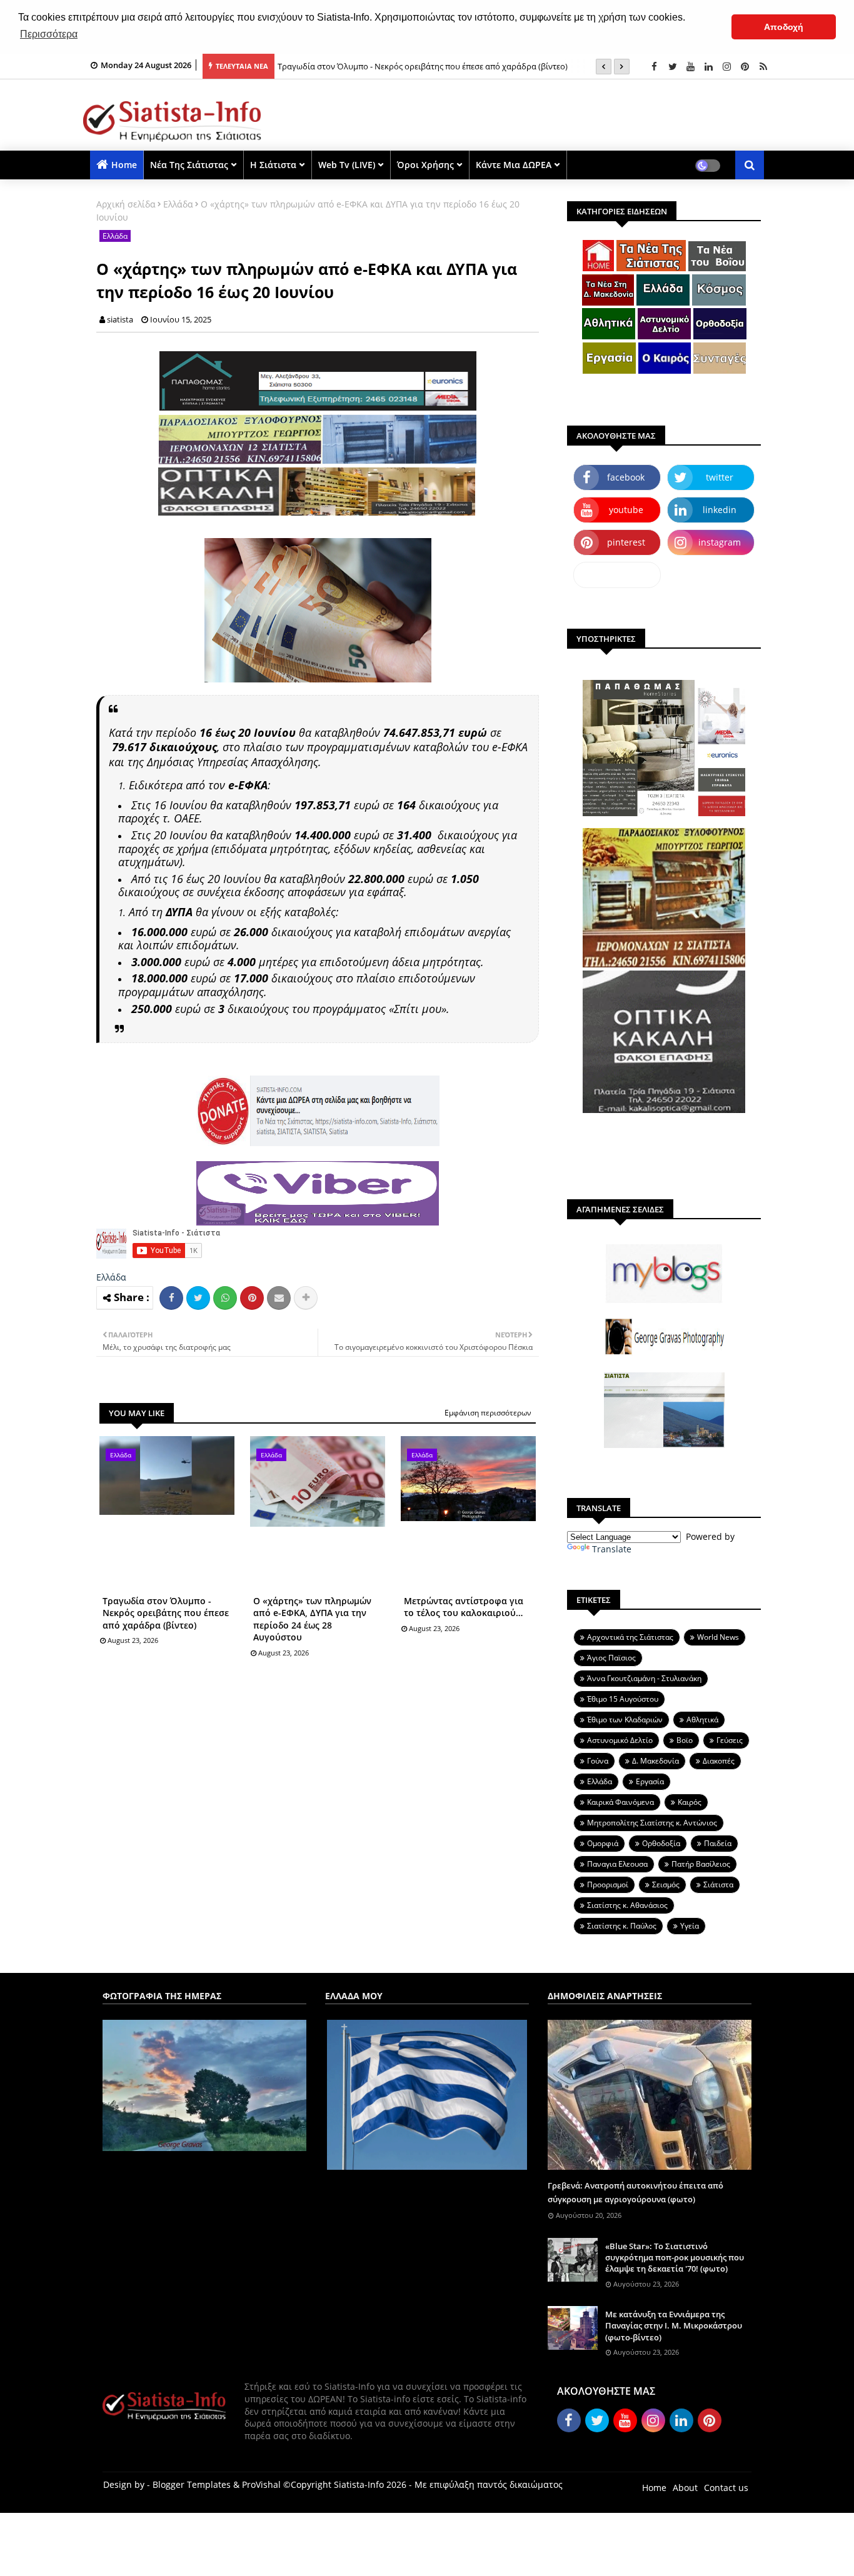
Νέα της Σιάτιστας (189, 165)
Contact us (726, 2488)
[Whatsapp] (225, 1298)
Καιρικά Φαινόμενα (620, 1802)
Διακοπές (719, 1761)
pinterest (626, 542)
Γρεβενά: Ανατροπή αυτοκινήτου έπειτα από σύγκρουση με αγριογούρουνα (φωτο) (635, 2192)
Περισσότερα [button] (49, 34)
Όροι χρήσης (425, 165)
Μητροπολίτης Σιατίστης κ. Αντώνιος (652, 1823)
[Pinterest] (252, 1298)
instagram (720, 542)
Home (124, 165)
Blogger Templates (192, 2484)
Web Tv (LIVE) (347, 165)
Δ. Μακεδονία (656, 1761)
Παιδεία (718, 1843)
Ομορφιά (603, 1843)
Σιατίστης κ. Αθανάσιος (627, 1905)
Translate (612, 1549)
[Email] (279, 1298)
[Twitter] (198, 1298)
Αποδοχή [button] (784, 27)
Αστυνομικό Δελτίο (620, 1740)
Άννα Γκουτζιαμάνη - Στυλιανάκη (644, 1678)
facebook (626, 477)
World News (718, 1637)
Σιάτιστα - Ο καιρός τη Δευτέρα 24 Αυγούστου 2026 (373, 66)
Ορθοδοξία (661, 1843)
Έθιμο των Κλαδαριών (625, 1720)
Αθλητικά (702, 1720)
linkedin (720, 510)
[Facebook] (171, 1298)
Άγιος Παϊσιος (611, 1658)
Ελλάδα (178, 204)
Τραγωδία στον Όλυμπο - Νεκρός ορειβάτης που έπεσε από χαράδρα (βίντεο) (166, 1613)
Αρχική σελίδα (126, 204)
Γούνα (598, 1761)
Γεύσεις (730, 1740)
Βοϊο (685, 1740)
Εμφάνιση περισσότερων (488, 1413)
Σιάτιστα (718, 1885)
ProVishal (261, 2484)
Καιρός (690, 1802)
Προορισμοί (608, 1885)
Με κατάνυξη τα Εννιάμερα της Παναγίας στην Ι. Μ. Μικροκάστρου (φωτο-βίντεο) (674, 2325)
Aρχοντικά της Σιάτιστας (630, 1637)
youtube (626, 510)
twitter (720, 477)
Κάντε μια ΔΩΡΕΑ (514, 165)
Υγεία (690, 1926)
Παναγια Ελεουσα (617, 1864)
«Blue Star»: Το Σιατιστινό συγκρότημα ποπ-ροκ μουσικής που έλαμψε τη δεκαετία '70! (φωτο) (675, 2257)
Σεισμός (666, 1885)
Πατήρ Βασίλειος (701, 1864)
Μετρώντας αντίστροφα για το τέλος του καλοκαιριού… (464, 1607)
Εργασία (650, 1781)
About (685, 2488)
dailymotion (617, 575)
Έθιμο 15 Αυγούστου (623, 1699)
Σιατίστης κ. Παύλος (622, 1926)
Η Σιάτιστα (273, 165)
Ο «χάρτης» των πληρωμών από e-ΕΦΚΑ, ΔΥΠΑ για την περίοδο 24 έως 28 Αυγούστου (312, 1619)
